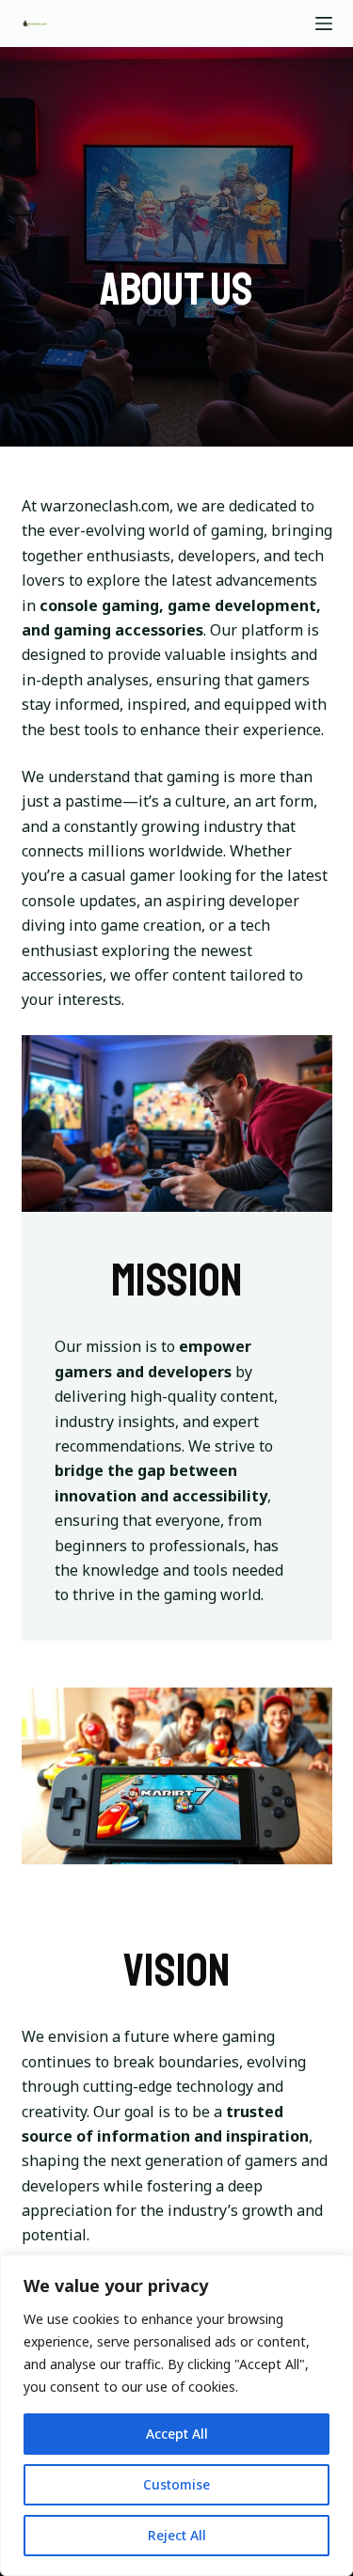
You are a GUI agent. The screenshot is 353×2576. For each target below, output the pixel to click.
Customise (176, 2484)
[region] (176, 2415)
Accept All (177, 2434)
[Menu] (324, 24)
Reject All (177, 2535)
